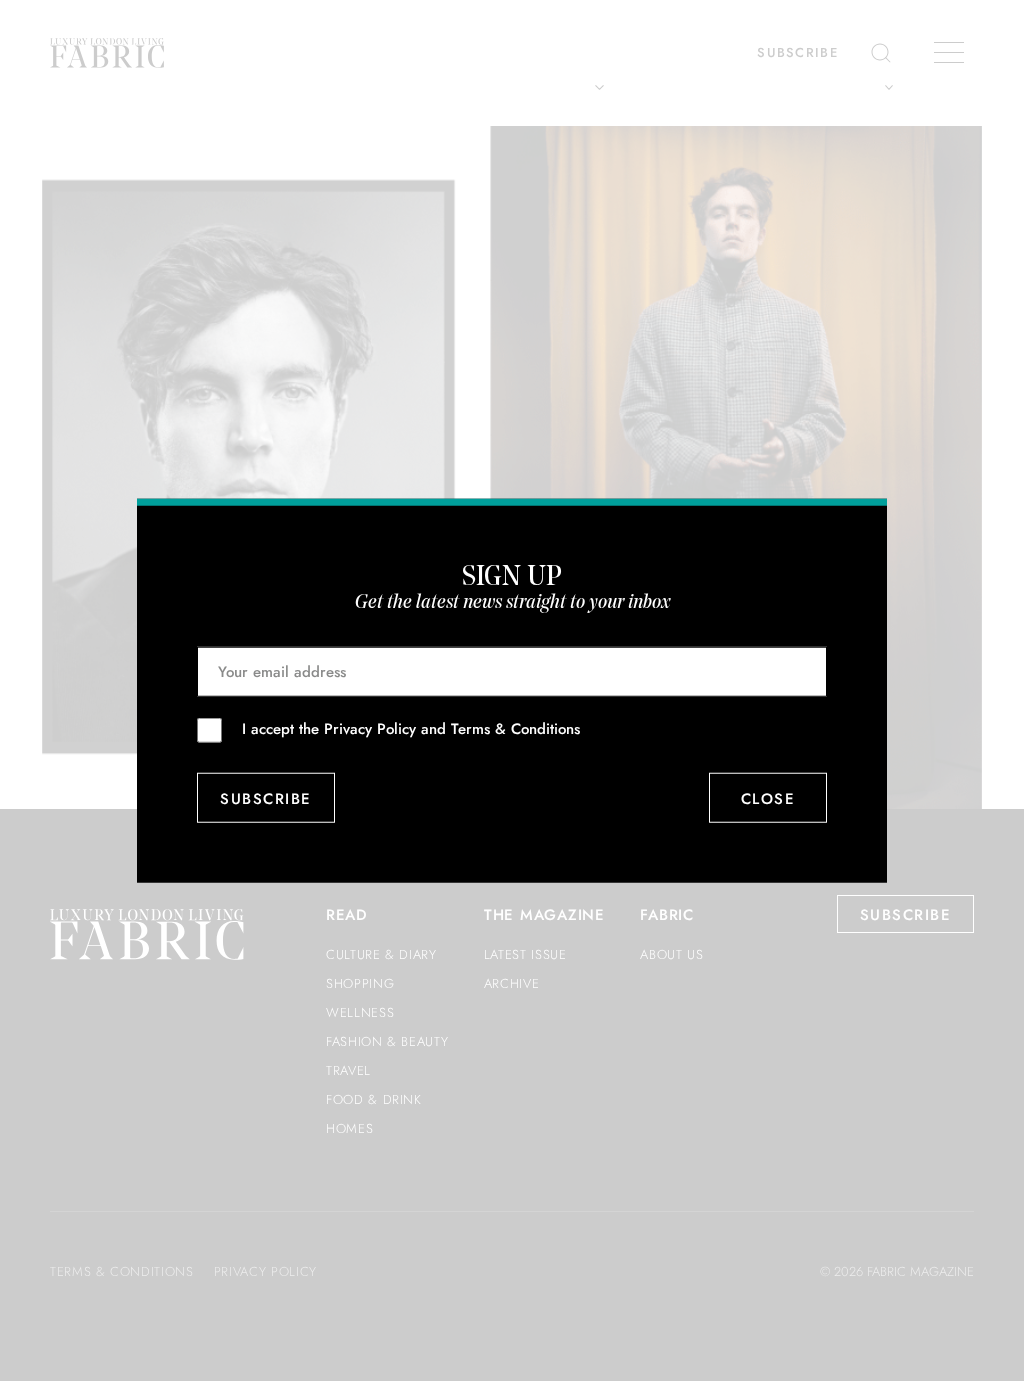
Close (768, 798)
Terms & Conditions (515, 729)
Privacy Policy (370, 729)
